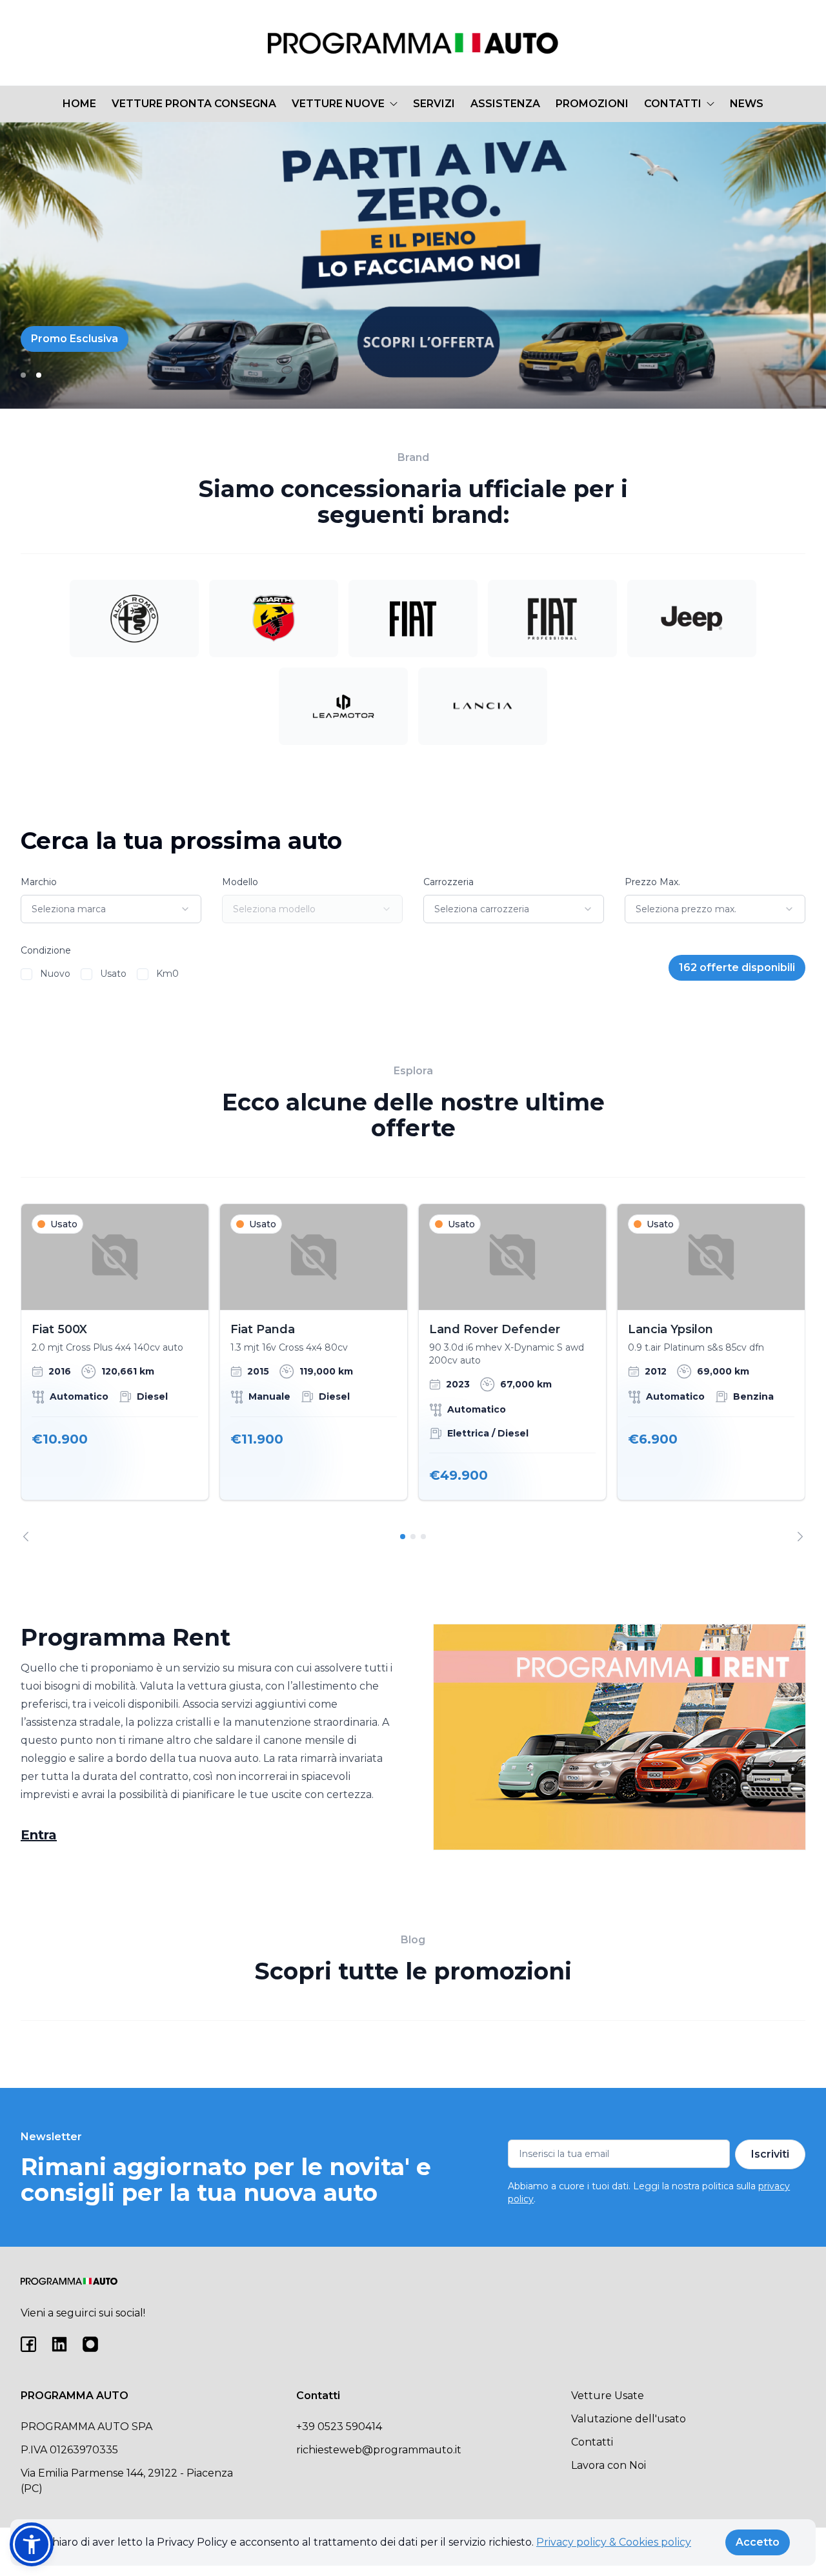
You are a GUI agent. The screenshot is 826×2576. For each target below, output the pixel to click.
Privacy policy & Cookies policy (614, 2542)
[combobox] (111, 909)
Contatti (592, 2442)
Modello (240, 882)
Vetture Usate (608, 2396)
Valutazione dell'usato (629, 2419)
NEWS (747, 104)
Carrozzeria (448, 882)
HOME (79, 104)
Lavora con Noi (609, 2465)
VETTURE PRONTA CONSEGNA (194, 104)
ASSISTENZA (505, 104)
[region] (413, 1372)
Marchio (39, 882)
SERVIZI (434, 104)
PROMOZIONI (592, 104)
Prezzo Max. (652, 882)
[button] (32, 2544)
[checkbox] (26, 974)
